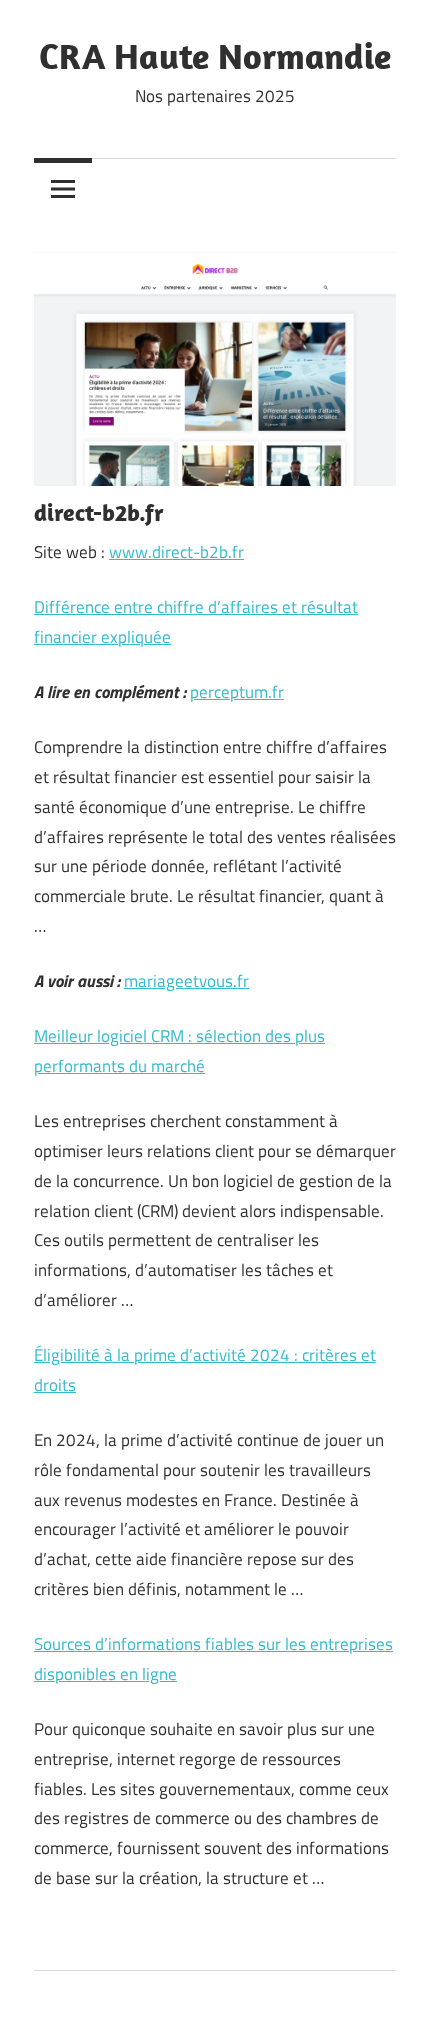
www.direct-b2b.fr (176, 552)
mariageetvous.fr (186, 981)
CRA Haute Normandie (215, 55)
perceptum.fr (237, 692)
